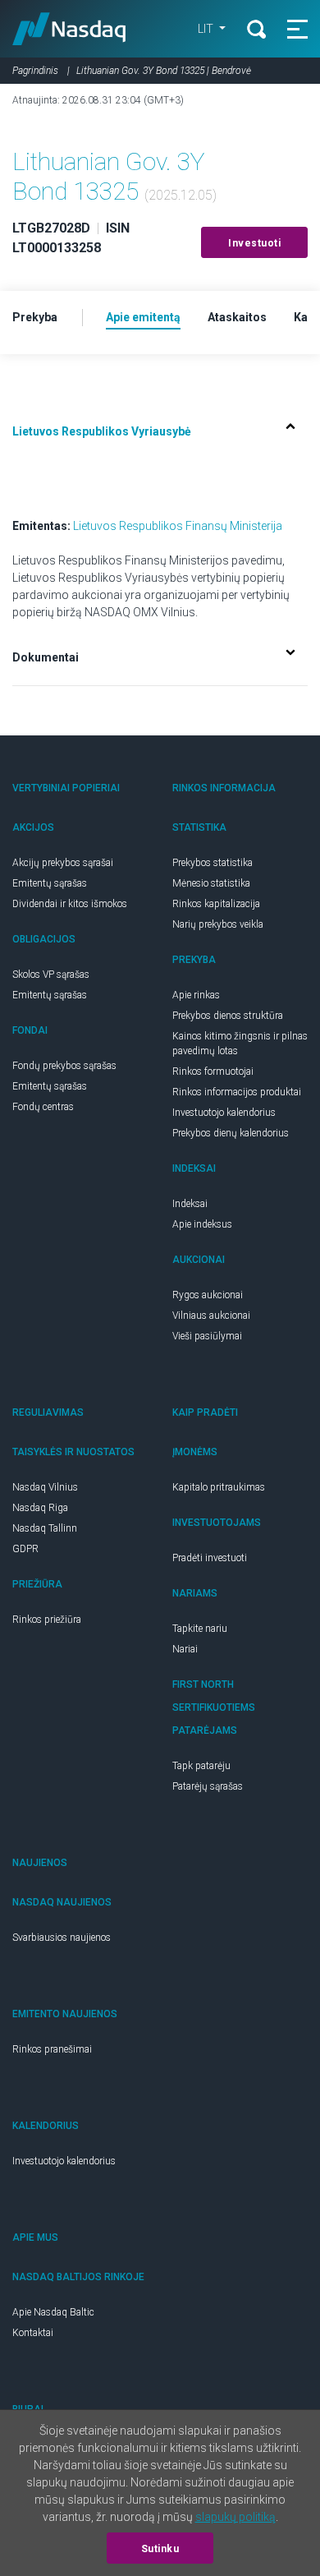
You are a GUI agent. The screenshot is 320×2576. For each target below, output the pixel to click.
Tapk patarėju (201, 1766)
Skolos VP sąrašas (51, 975)
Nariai (185, 1649)
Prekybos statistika (213, 863)
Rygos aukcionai (208, 1295)
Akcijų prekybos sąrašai (63, 863)
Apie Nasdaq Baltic (53, 2312)
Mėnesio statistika (211, 883)
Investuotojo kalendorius (224, 1113)
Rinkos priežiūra (47, 1620)
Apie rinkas (196, 995)
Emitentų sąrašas (50, 883)
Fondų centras (43, 1107)
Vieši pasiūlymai (207, 1336)
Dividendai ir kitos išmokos (70, 904)
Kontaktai (33, 2333)
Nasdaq (69, 29)
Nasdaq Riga (40, 1508)
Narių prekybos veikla (218, 924)
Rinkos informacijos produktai (237, 1092)
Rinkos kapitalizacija (216, 904)
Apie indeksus (202, 1224)
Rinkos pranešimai (52, 2049)
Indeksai (190, 1204)
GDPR (25, 1549)
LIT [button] (207, 29)
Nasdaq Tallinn (45, 1528)
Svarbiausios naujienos (62, 1938)
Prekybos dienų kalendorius (231, 1133)
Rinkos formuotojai (213, 1071)
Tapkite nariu (200, 1629)
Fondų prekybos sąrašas (64, 1066)
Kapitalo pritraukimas (219, 1487)
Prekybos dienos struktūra (228, 1016)
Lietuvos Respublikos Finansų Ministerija (178, 526)
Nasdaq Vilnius (45, 1487)
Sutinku (160, 2549)
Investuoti (254, 243)
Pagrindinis (35, 71)
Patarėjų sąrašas (208, 1786)
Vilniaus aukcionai (211, 1316)
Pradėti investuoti (210, 1558)
